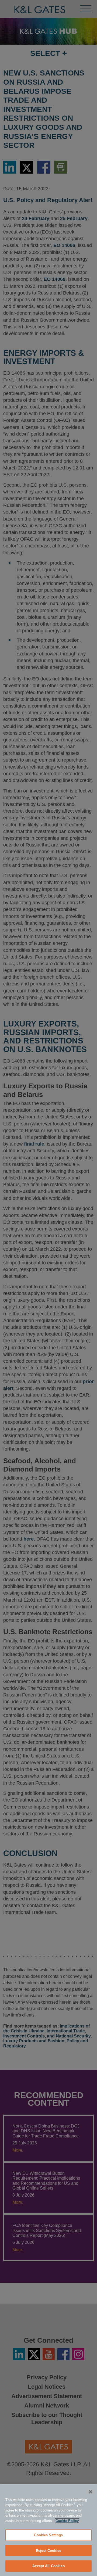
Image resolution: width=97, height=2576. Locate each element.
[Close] (91, 2492)
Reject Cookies (48, 2551)
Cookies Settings (48, 2535)
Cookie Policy (67, 2521)
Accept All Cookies (48, 2566)
